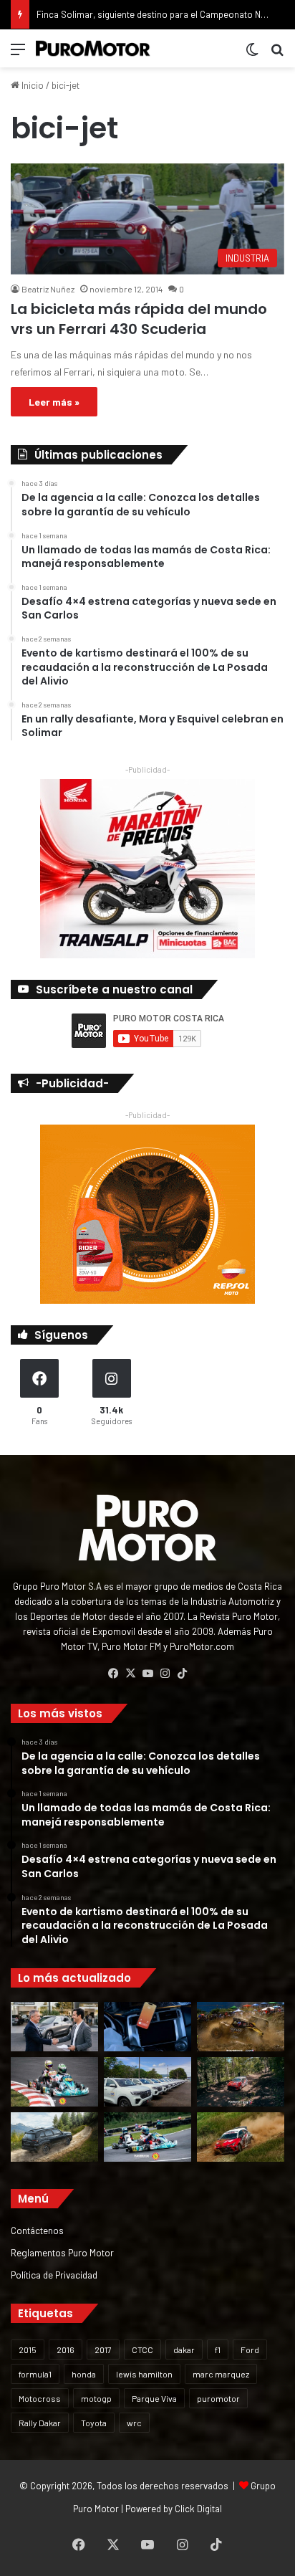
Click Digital (198, 2509)
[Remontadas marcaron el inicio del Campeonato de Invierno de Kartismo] (147, 2137)
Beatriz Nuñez (48, 289)
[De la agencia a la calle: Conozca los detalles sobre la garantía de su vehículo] (54, 2027)
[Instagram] (165, 1674)
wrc (134, 2423)
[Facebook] (113, 1674)
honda (84, 2374)
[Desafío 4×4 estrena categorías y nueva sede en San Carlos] (241, 2027)
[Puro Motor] (93, 48)
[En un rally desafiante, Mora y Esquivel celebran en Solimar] (241, 2082)
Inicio (32, 85)
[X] (130, 1674)
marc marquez (221, 2374)
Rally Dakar (40, 2423)
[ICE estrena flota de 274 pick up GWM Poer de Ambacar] (147, 2082)
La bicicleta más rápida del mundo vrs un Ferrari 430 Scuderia (139, 319)
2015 (28, 2350)
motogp (96, 2398)
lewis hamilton (144, 2374)
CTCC (142, 2350)
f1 (218, 2350)
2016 (66, 2350)
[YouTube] (147, 1674)
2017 (103, 2350)
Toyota (94, 2423)
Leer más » (54, 402)
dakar (184, 2350)
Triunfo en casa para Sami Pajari (102, 14)
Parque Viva (154, 2398)
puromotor (218, 2398)
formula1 (35, 2374)
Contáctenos (37, 2230)
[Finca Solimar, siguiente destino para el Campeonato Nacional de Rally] (241, 2137)
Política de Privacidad (54, 2275)
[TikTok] (182, 1674)
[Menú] (18, 54)
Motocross (40, 2398)
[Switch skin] (252, 54)
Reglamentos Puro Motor (62, 2252)
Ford (250, 2350)
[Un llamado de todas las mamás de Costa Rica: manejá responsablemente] (147, 2027)
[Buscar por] (277, 54)
